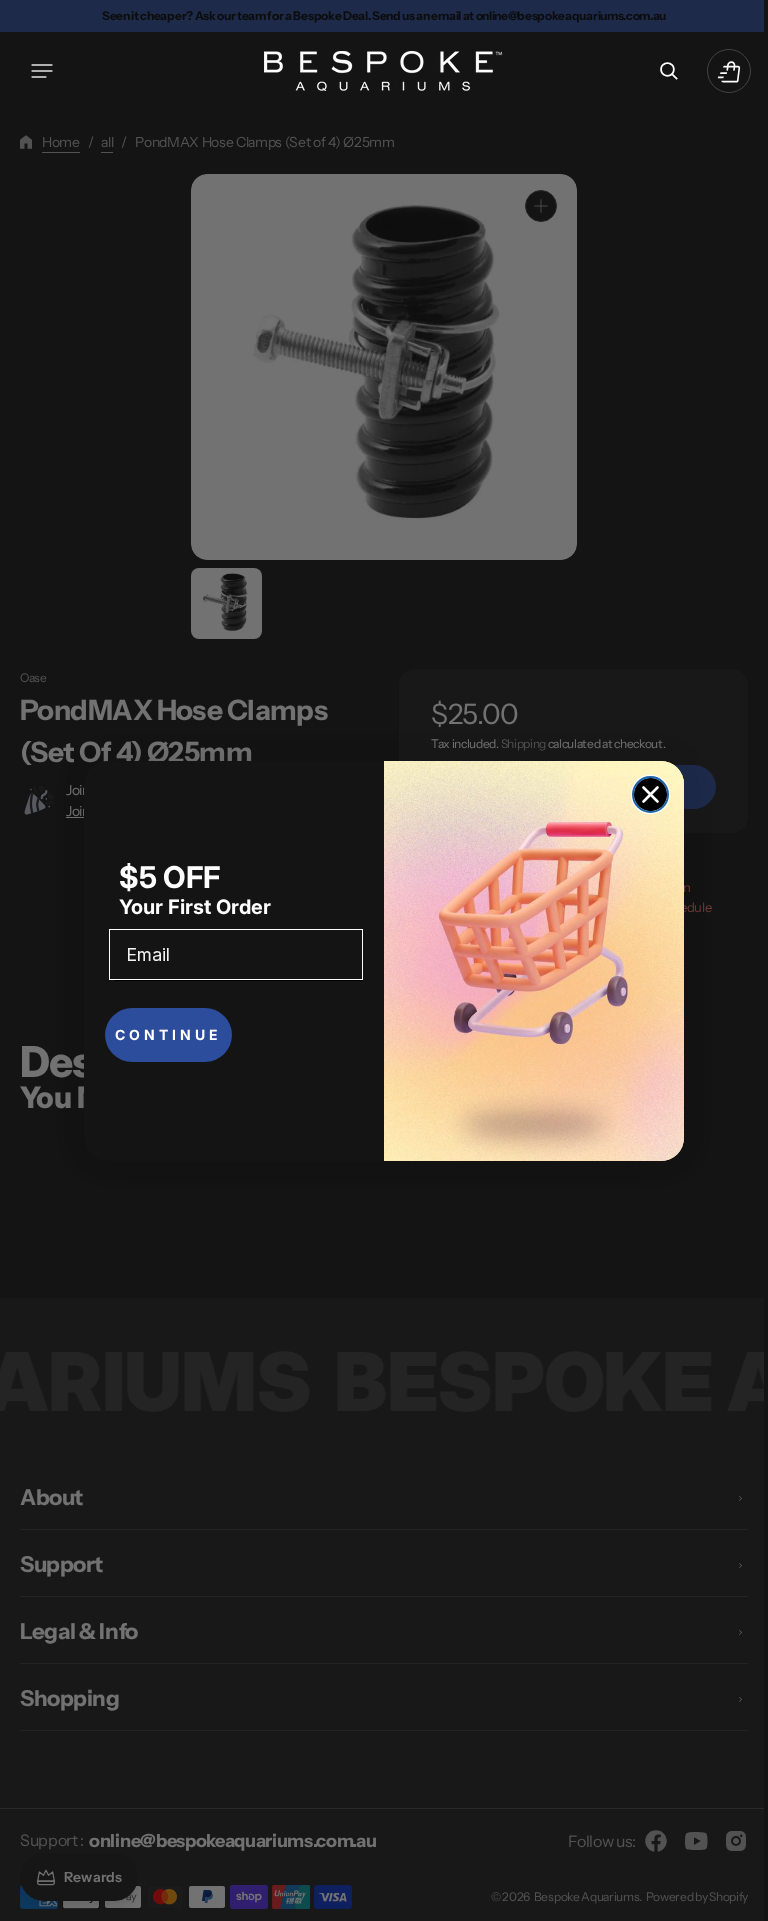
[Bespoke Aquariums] (377, 71)
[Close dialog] (643, 794)
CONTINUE (161, 1034)
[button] (42, 71)
